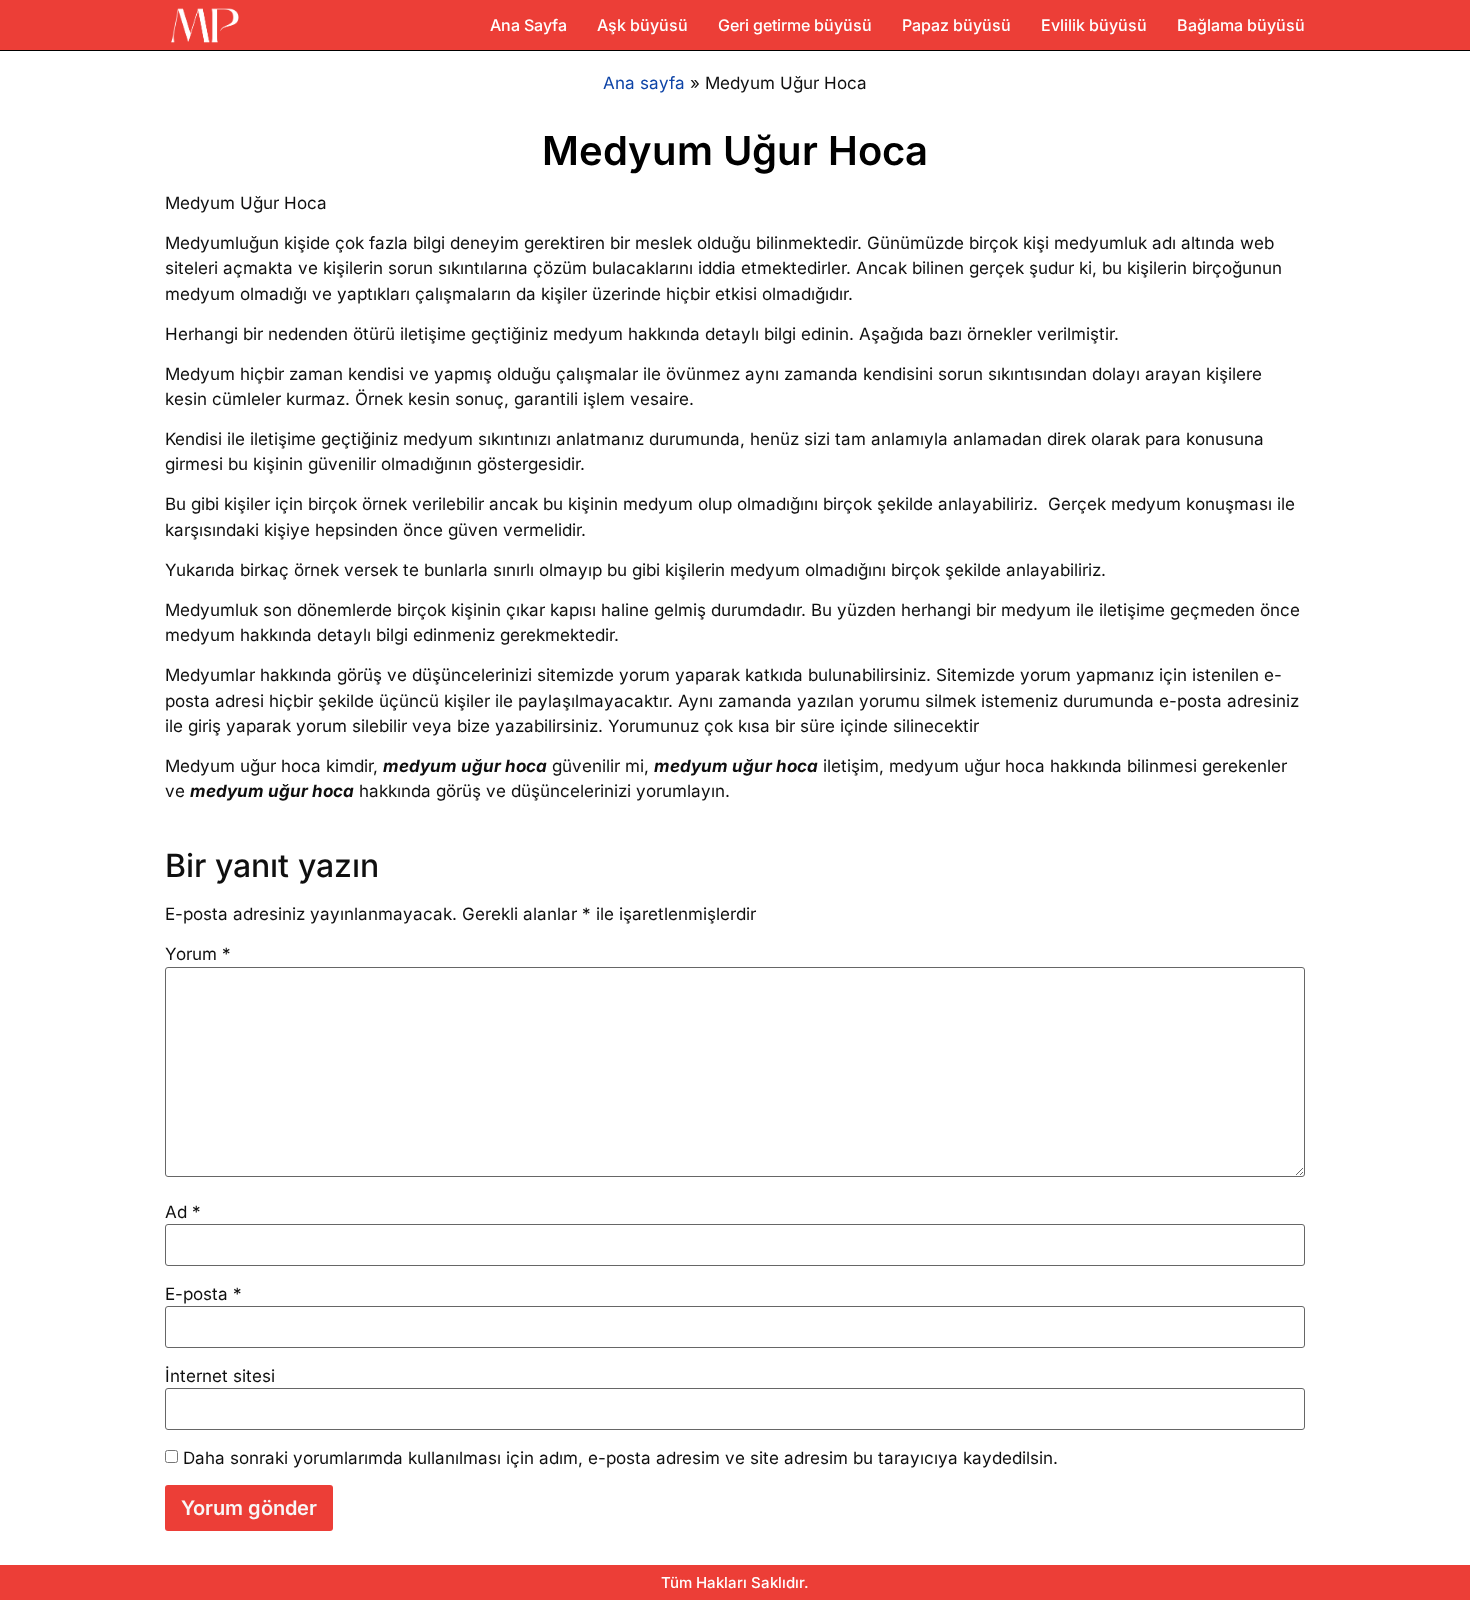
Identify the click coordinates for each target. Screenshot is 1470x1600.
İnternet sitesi (220, 1376)
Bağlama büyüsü (1241, 25)
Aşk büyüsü (642, 25)
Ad (183, 1212)
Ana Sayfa (528, 25)
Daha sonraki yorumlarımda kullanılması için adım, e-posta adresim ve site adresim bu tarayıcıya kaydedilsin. (620, 1458)
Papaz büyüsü (956, 25)
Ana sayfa (644, 83)
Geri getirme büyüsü (795, 25)
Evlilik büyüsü (1094, 25)
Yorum (198, 954)
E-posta (203, 1294)
